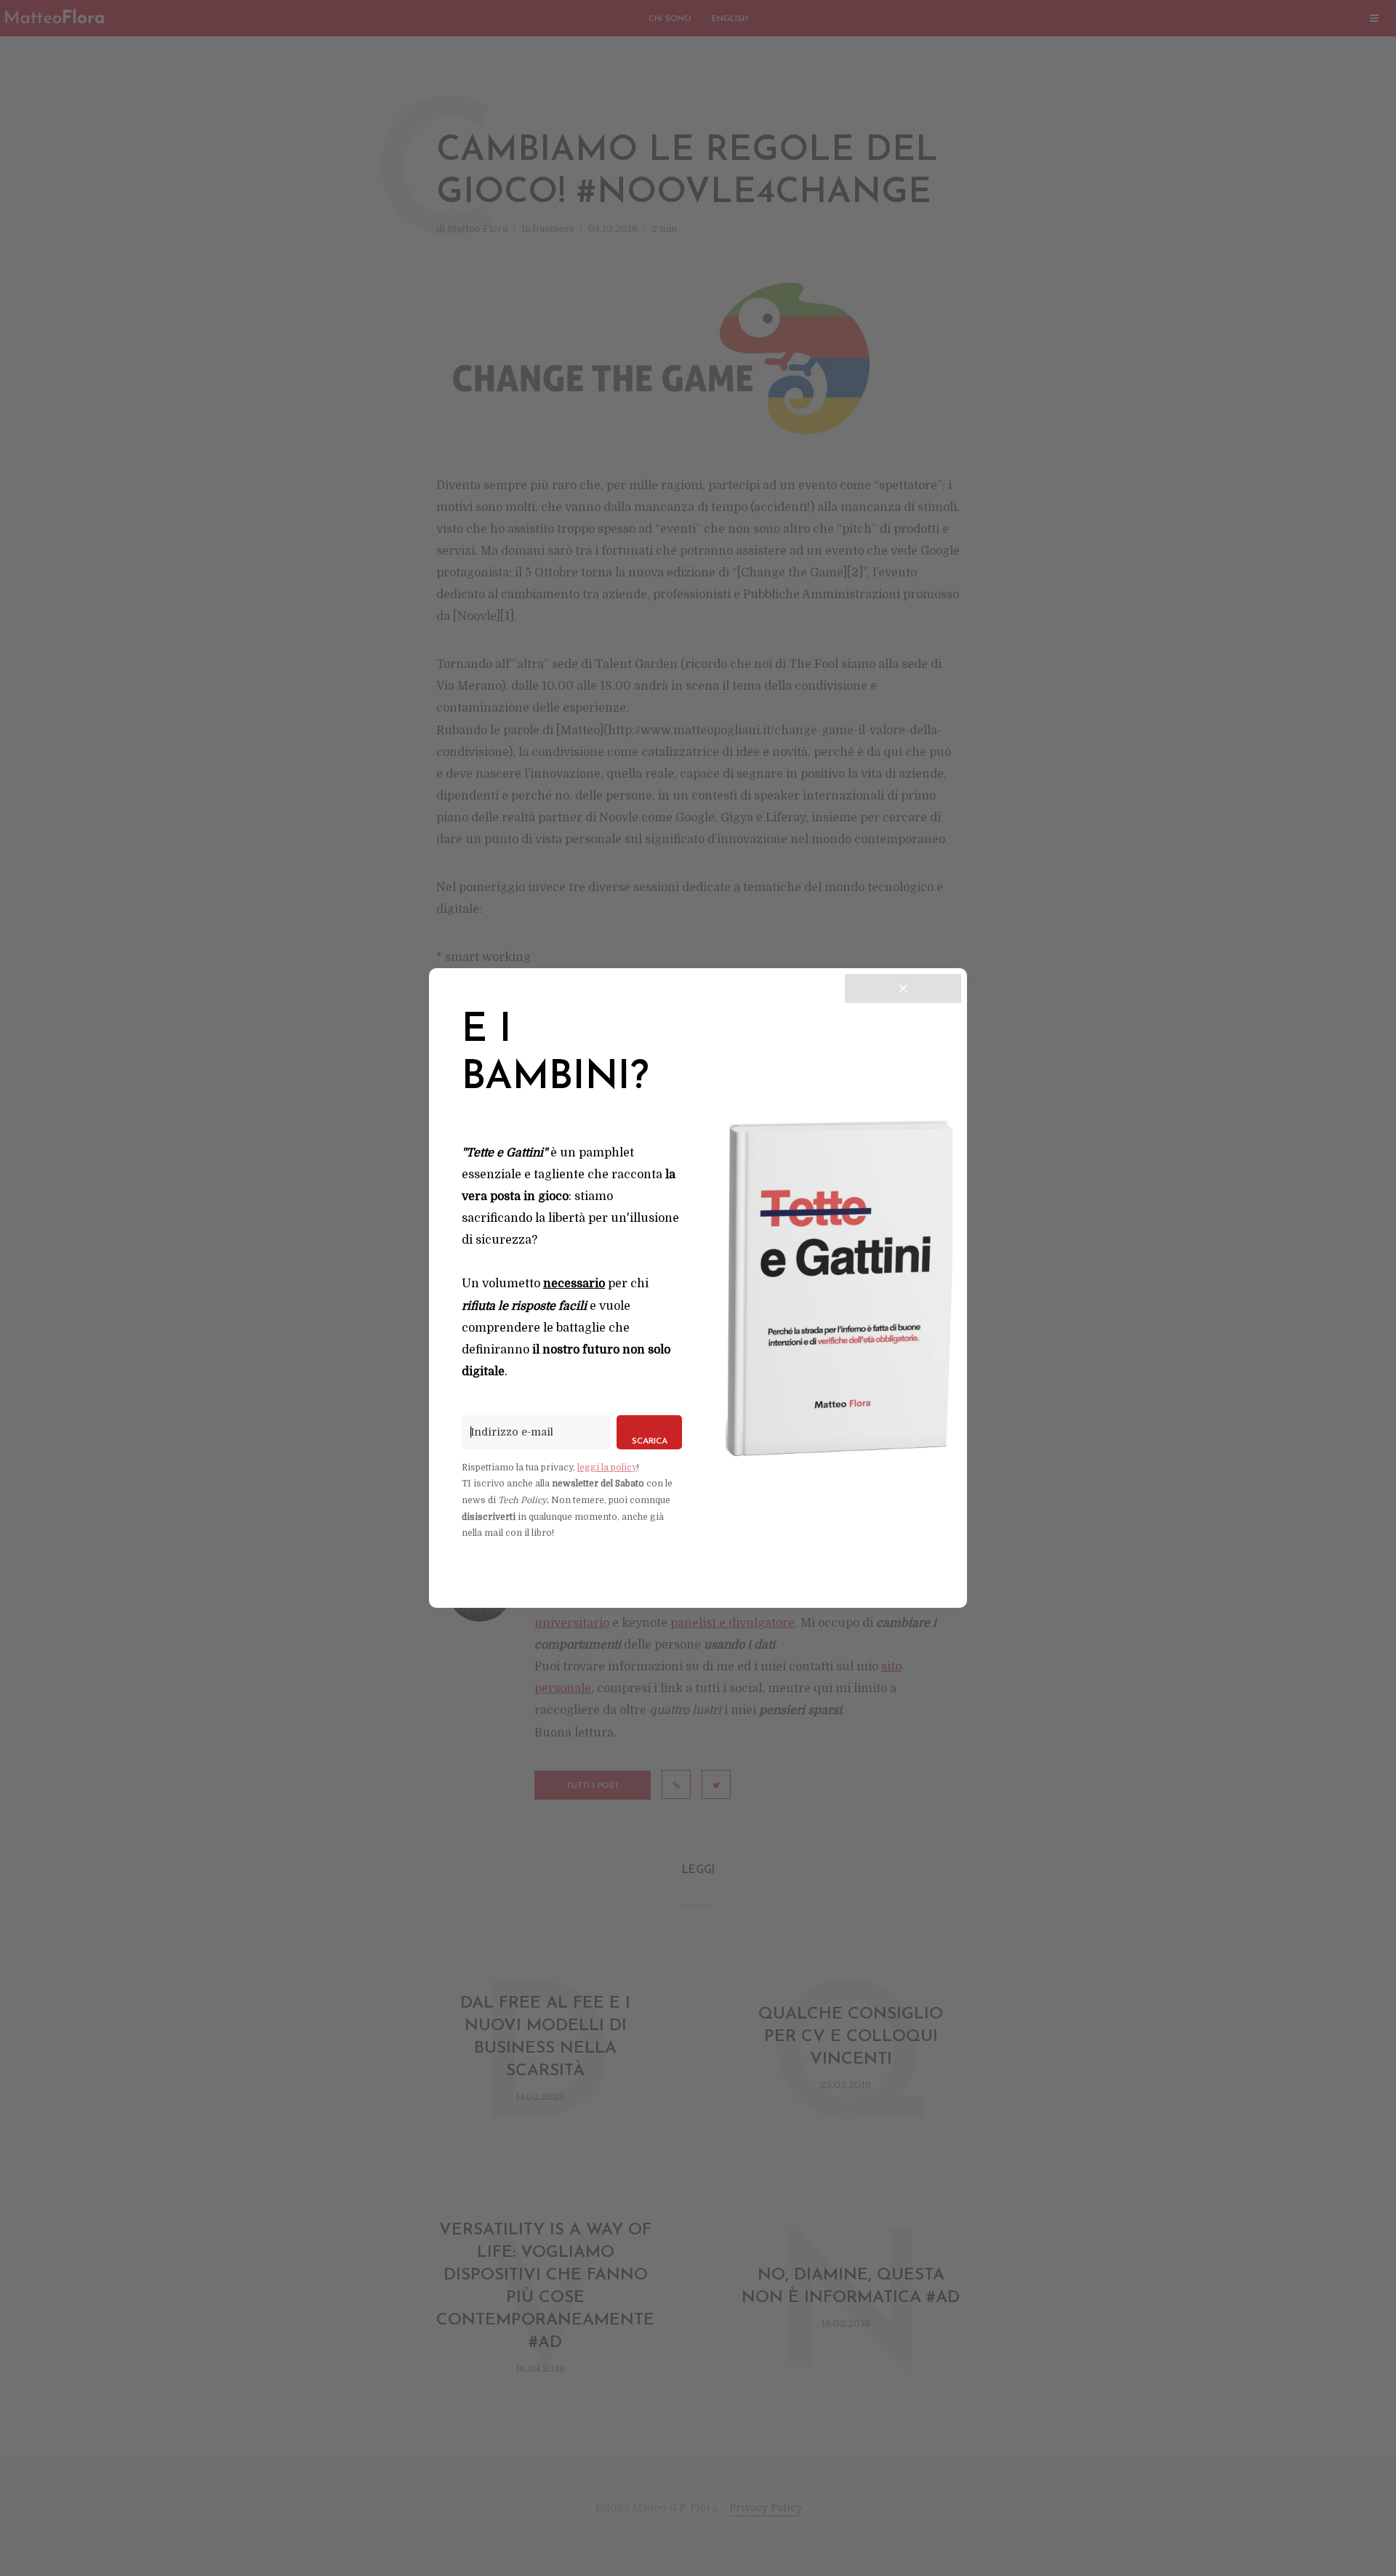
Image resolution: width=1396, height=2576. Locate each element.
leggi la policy (607, 1468)
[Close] (903, 989)
